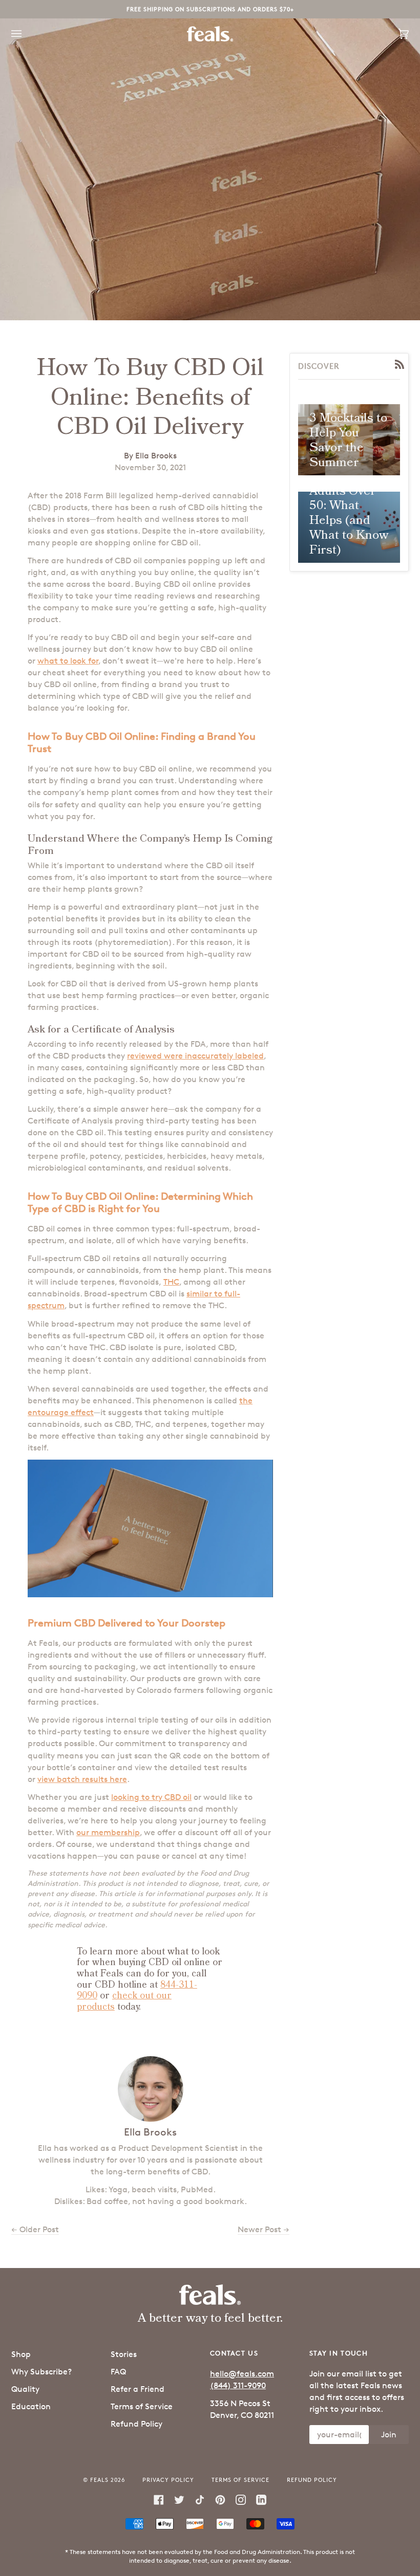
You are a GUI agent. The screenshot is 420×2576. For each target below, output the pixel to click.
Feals (99, 2480)
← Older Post (35, 2229)
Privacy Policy (168, 2480)
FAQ (118, 2372)
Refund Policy (136, 2424)
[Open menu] (27, 34)
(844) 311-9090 (238, 2385)
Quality (25, 2389)
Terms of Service (142, 2406)
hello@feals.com (242, 2374)
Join (389, 2435)
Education (31, 2406)
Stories (124, 2354)
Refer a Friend (138, 2389)
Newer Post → (264, 2229)
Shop (21, 2354)
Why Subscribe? (41, 2372)
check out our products (124, 2001)
